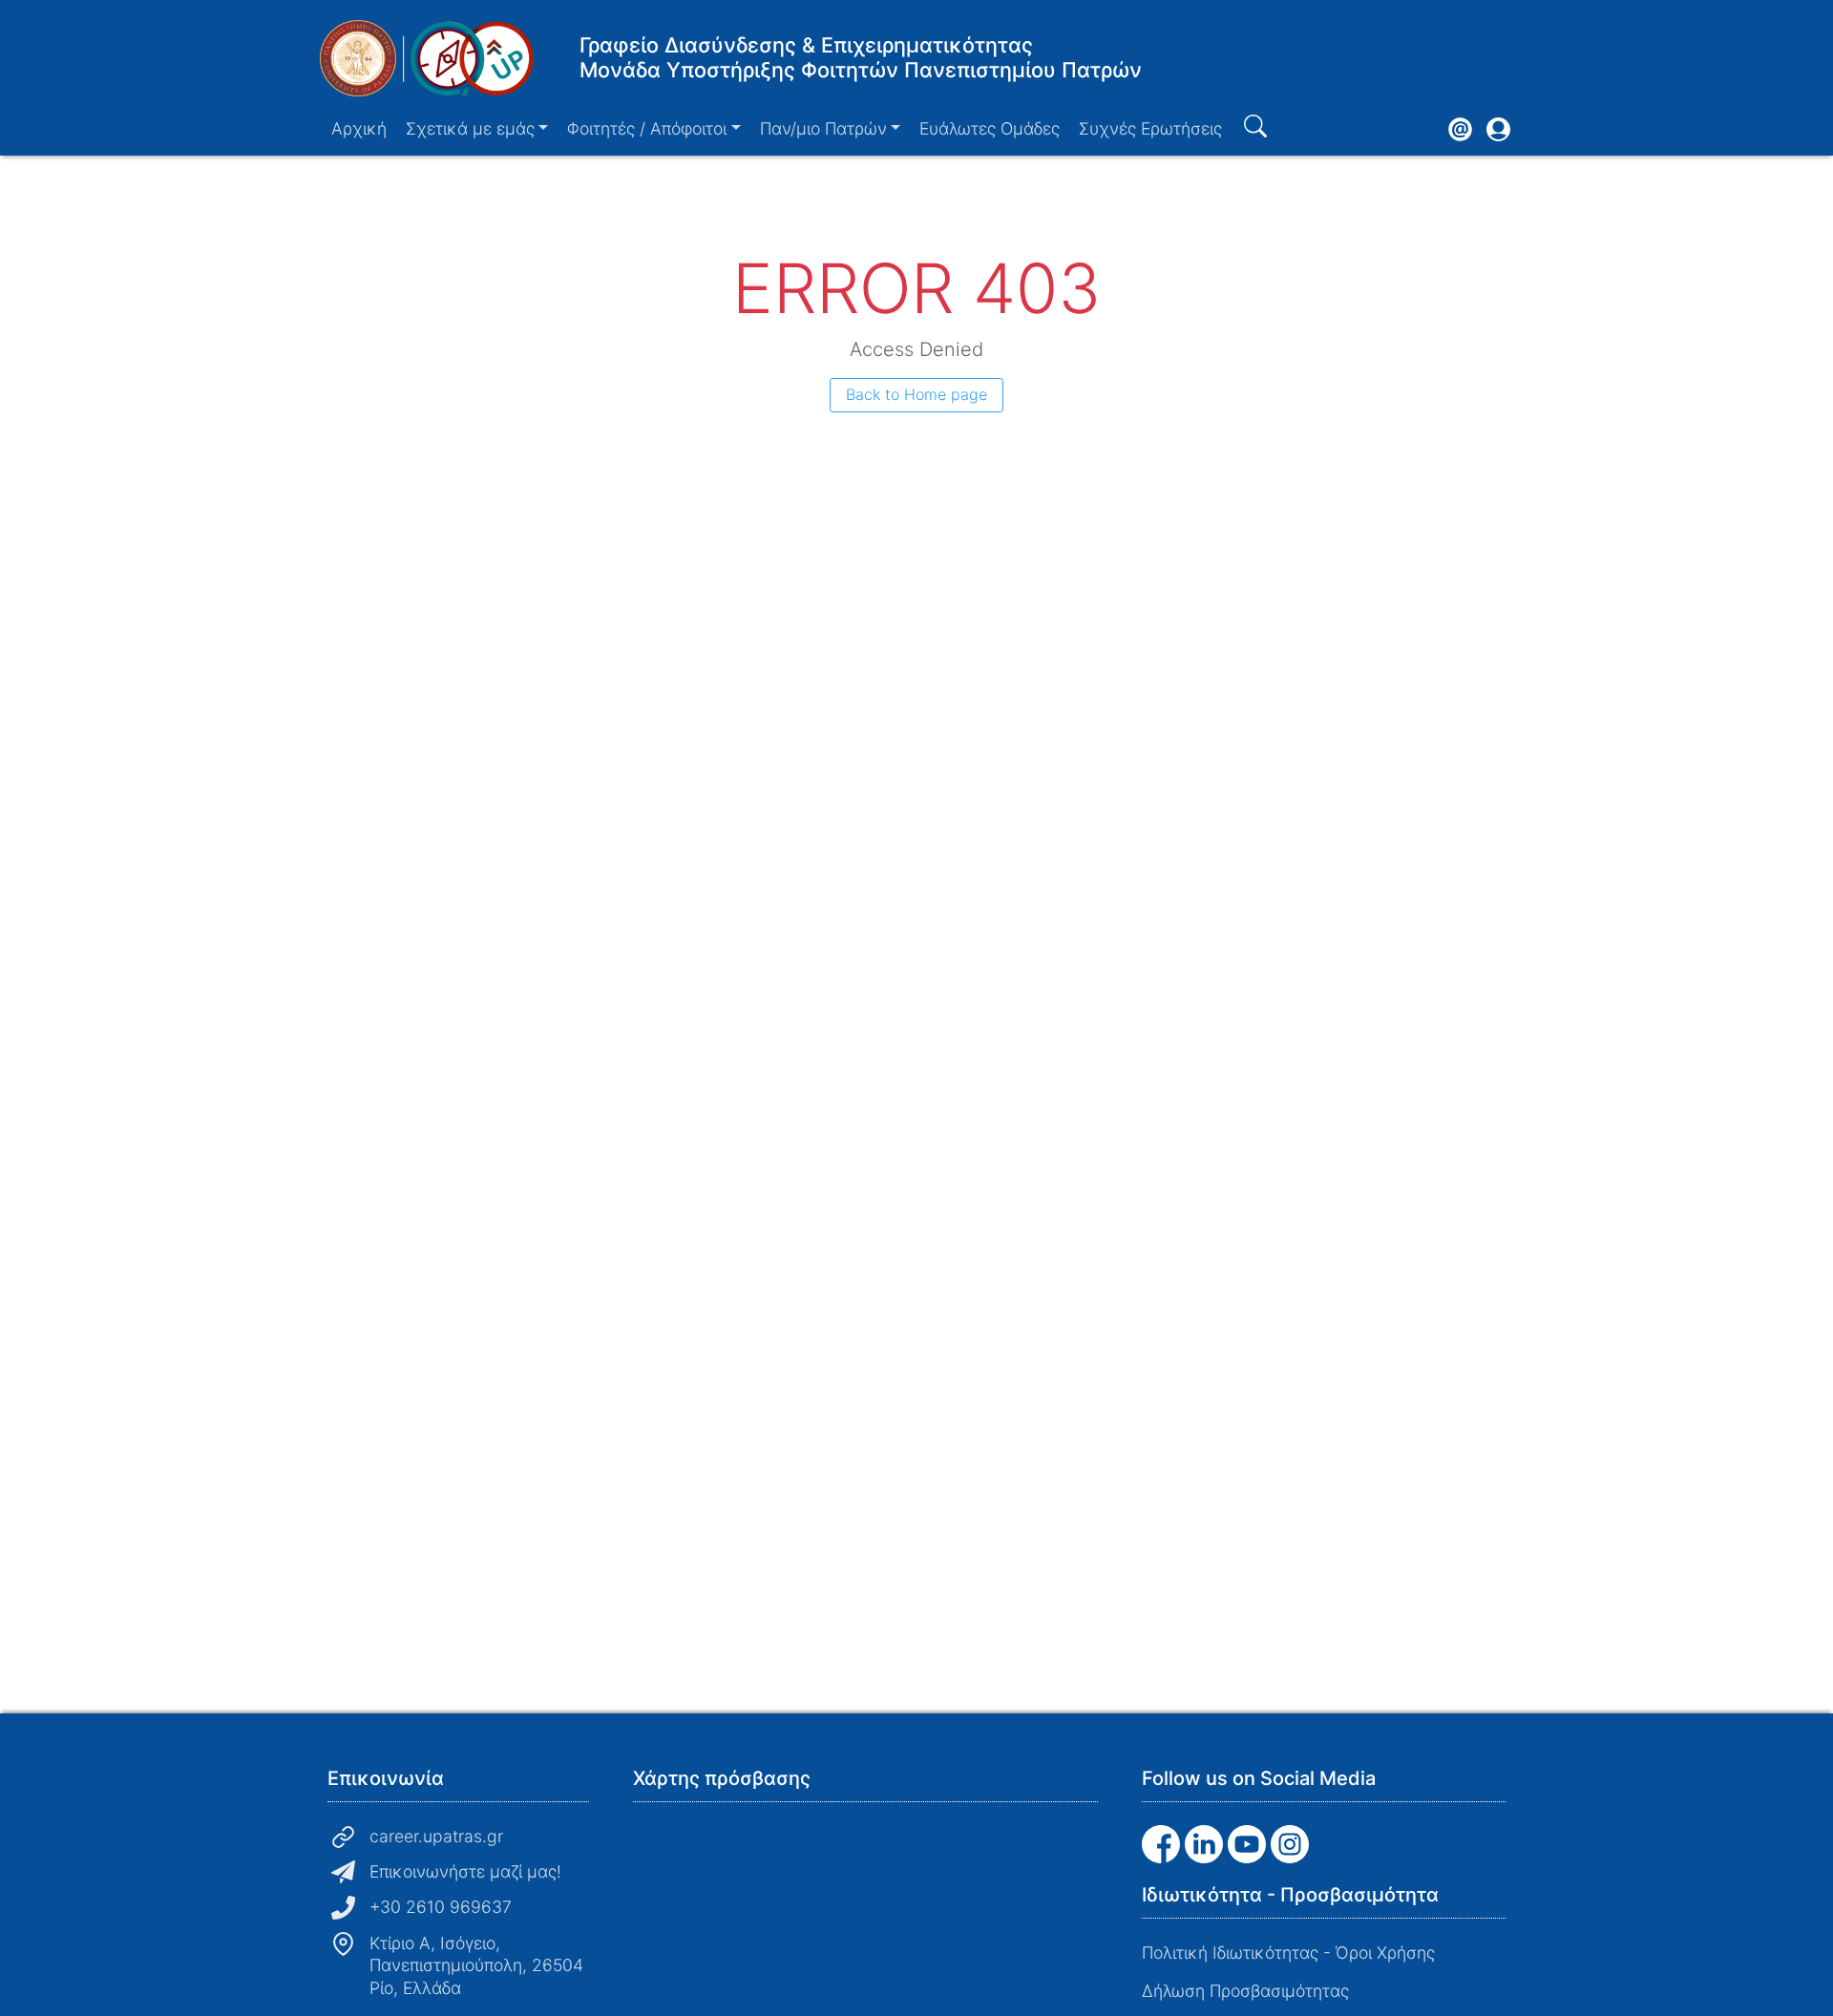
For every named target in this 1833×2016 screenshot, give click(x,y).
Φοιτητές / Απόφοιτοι (647, 128)
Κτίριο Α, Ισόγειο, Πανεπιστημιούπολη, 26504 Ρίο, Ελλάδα (476, 1966)
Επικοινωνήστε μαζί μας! (465, 1871)
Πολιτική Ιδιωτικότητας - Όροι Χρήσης (1288, 1953)
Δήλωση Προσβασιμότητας (1245, 1991)
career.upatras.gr (436, 1836)
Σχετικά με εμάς (470, 128)
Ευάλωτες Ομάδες (990, 128)
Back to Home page (916, 394)
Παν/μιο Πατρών (823, 128)
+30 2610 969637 (441, 1907)
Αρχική (359, 128)
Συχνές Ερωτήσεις (1150, 128)
